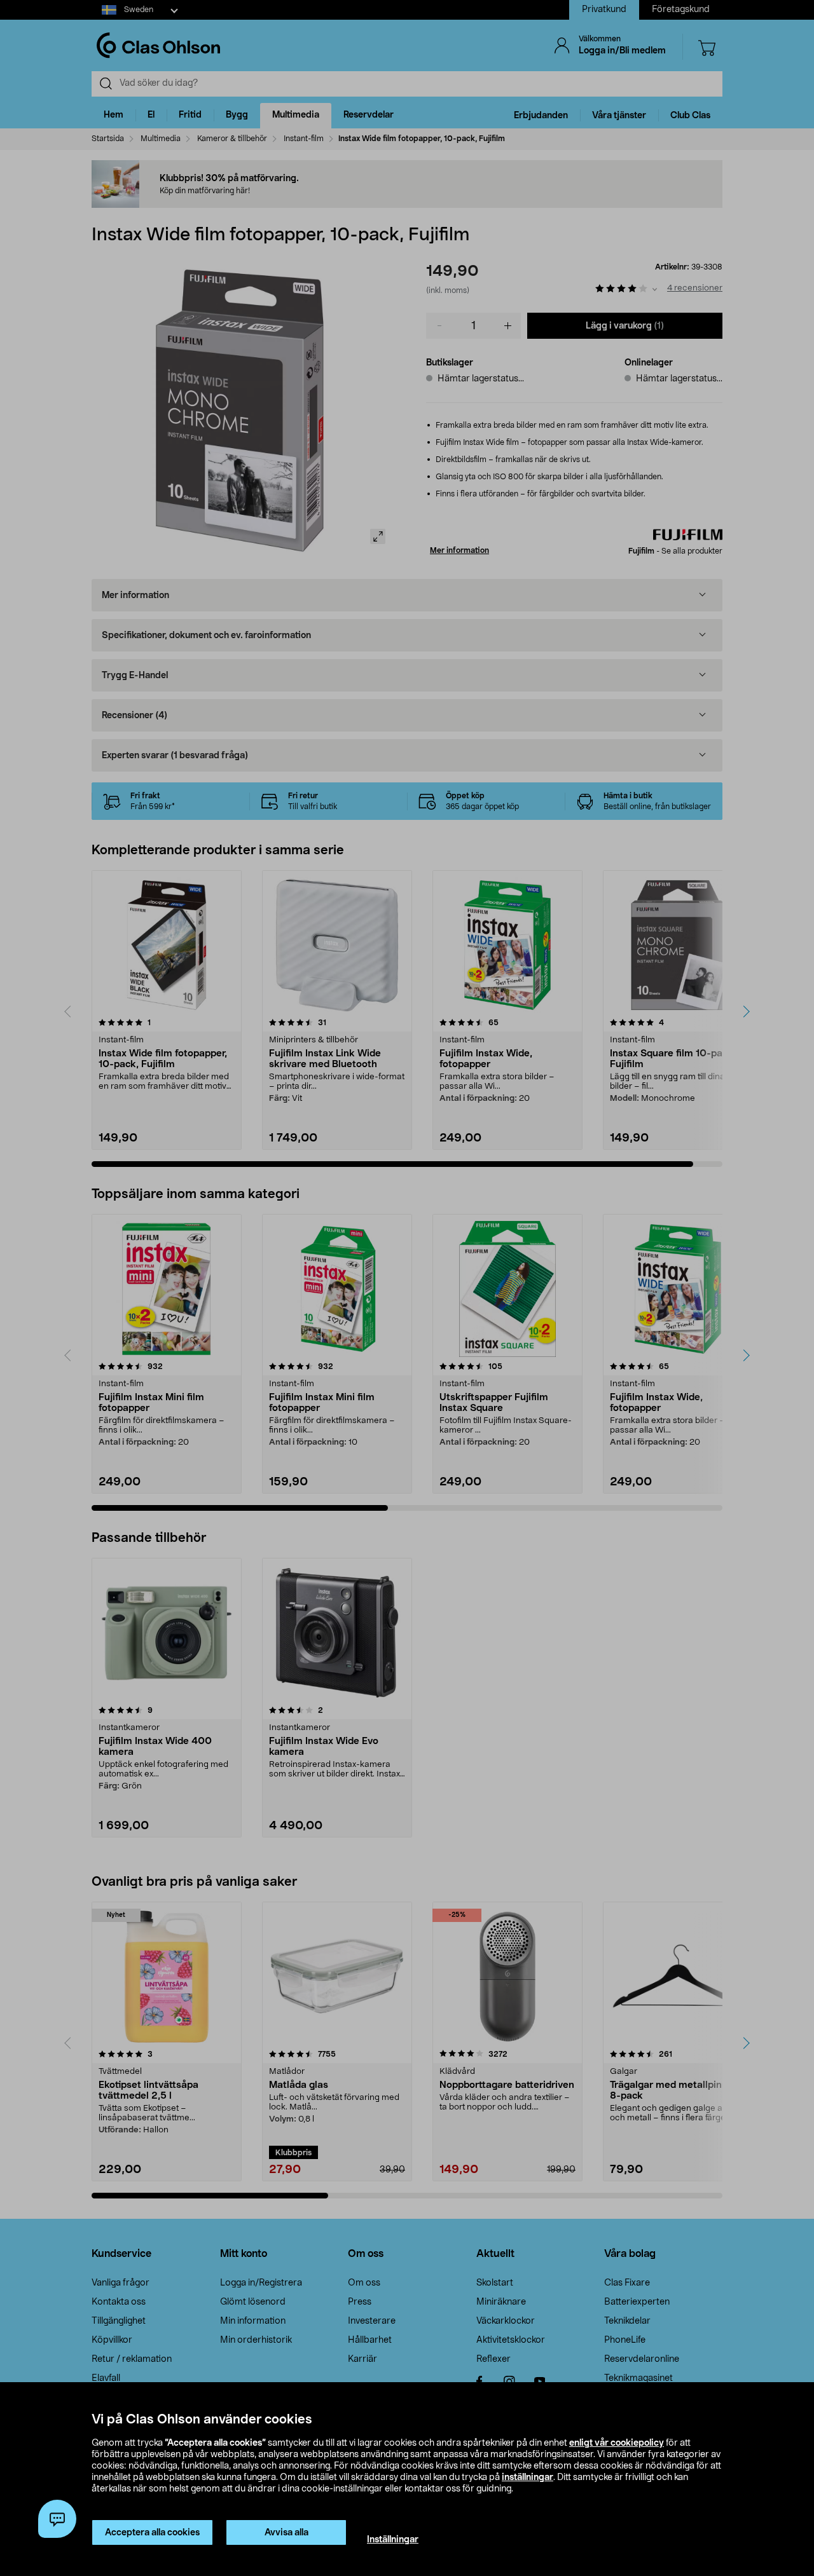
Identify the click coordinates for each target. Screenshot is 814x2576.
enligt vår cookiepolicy (617, 2443)
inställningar (528, 2477)
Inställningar (393, 2540)
